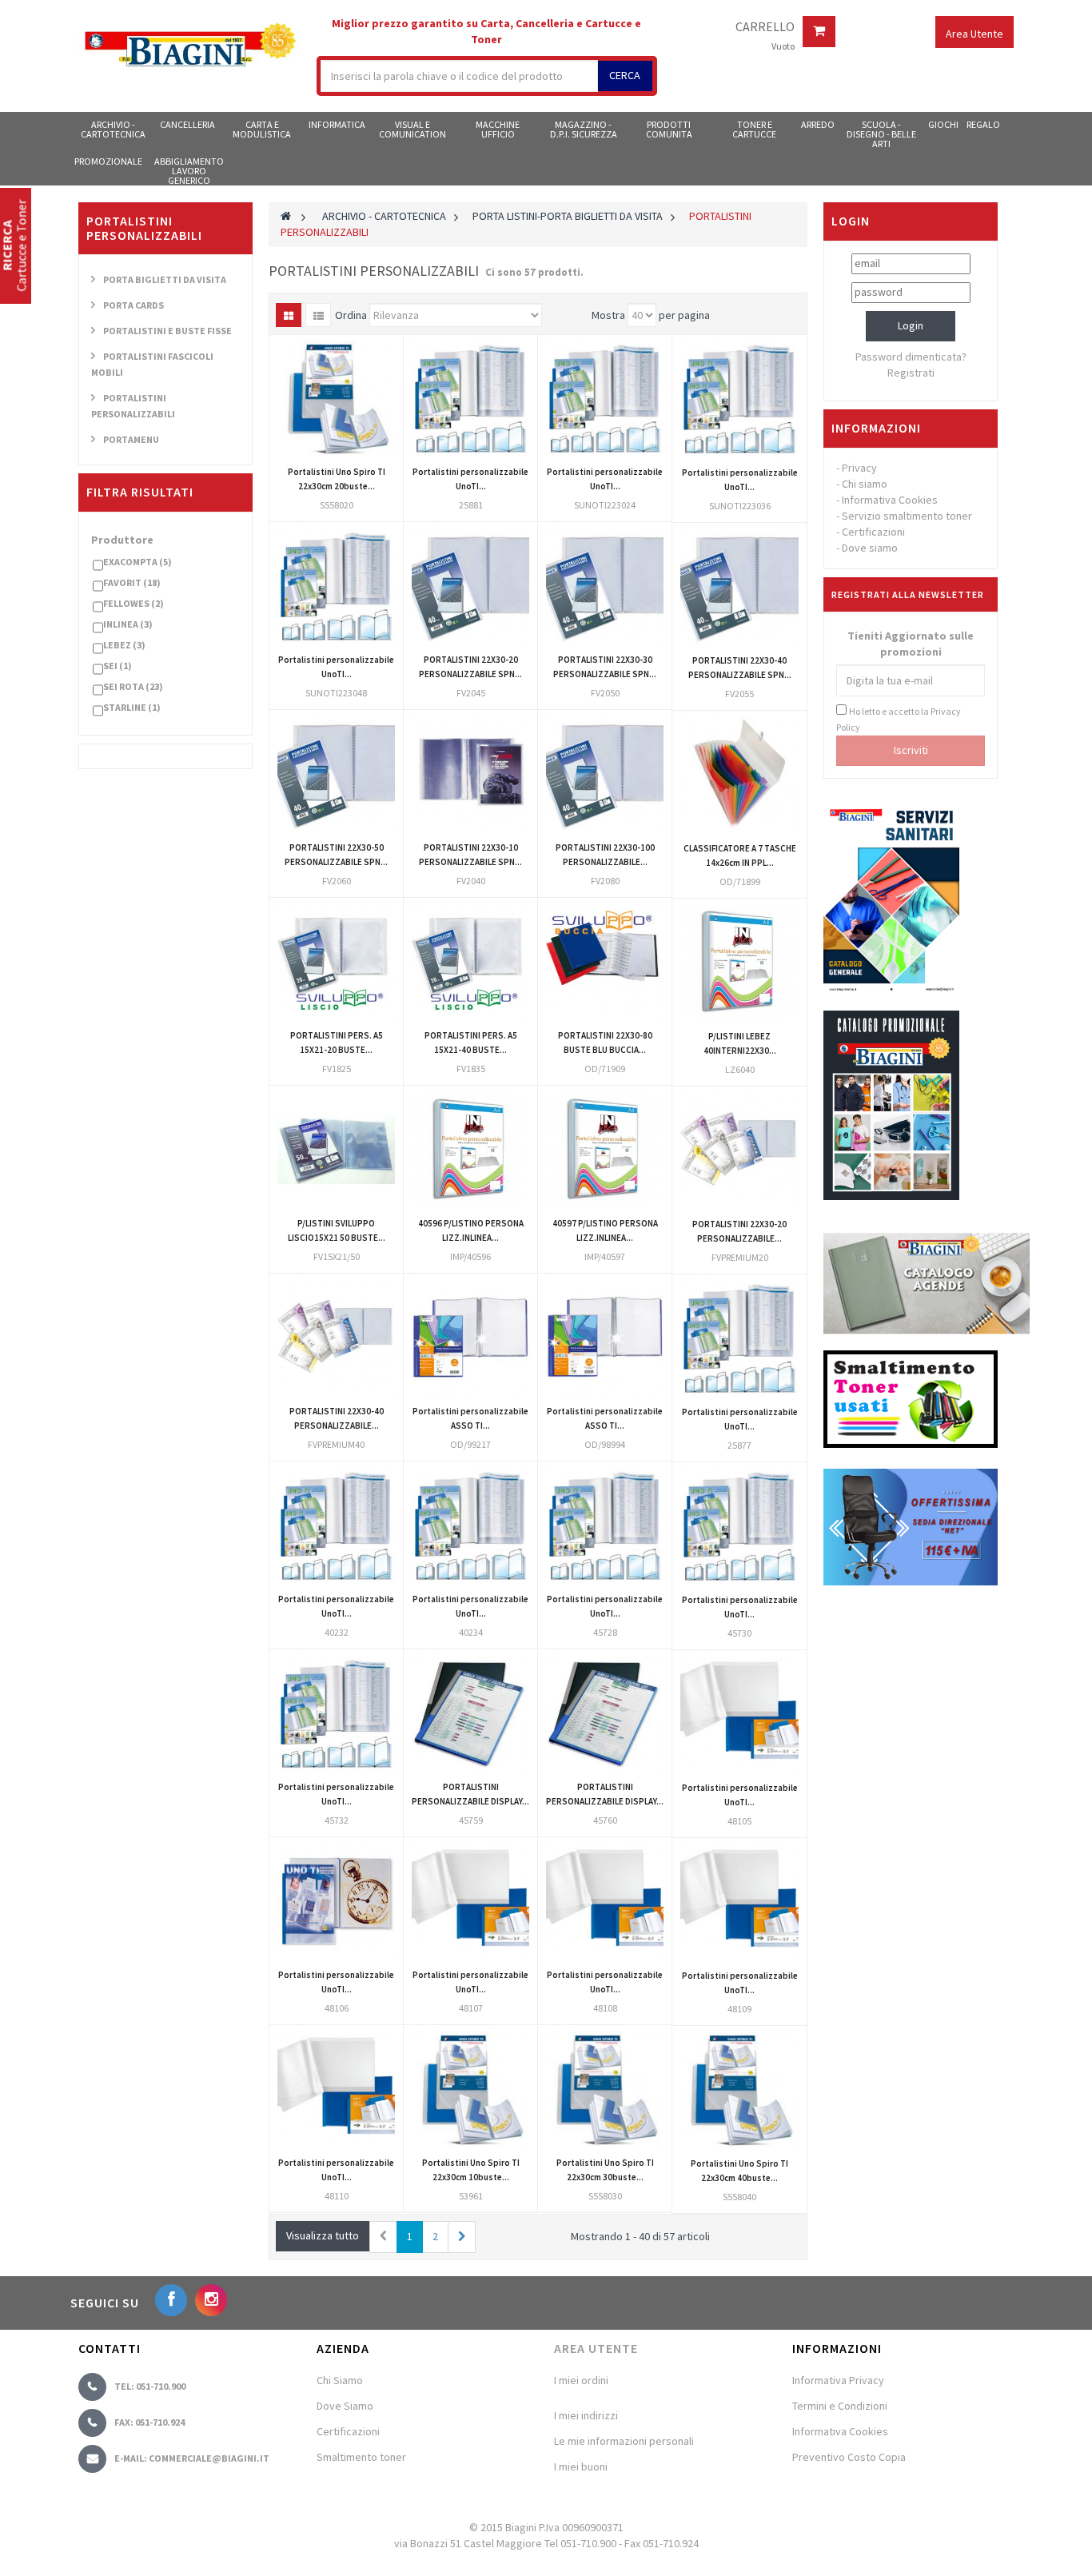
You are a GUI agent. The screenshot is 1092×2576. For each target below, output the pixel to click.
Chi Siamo (340, 2380)
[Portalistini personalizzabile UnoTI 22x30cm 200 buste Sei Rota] (739, 1525)
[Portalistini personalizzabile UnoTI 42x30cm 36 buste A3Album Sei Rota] (739, 1901)
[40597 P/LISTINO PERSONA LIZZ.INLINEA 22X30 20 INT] (605, 1149)
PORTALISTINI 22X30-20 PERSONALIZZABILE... (739, 1231)
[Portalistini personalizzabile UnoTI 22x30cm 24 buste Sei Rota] (605, 398)
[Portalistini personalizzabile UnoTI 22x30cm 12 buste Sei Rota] (470, 398)
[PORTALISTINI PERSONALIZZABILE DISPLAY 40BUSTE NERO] (605, 1713)
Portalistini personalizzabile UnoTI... (470, 479)
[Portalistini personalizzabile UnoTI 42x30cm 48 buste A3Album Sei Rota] (336, 2089)
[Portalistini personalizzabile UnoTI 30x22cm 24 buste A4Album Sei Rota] (739, 1713)
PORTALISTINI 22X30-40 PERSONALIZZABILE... (337, 1418)
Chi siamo (865, 484)
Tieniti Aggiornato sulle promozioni (911, 644)
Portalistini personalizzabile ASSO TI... (470, 1418)
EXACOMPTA (137, 562)
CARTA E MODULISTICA (262, 129)
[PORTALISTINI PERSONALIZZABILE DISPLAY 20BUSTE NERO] (470, 1713)
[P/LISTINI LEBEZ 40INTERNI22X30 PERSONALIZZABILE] (739, 962)
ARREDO (818, 124)
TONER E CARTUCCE (754, 129)
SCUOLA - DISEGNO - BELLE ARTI (881, 134)
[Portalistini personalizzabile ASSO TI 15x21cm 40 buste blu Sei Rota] (470, 1337)
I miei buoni (581, 2466)
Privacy (859, 468)
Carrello (765, 27)
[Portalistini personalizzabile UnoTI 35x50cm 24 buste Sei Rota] (336, 1525)
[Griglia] (289, 315)
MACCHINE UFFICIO (498, 129)
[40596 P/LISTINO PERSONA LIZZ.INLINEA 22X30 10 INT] (470, 1149)
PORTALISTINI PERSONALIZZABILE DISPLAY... (470, 1794)
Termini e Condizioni (840, 2406)
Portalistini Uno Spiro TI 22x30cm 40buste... (739, 2171)
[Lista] (318, 315)
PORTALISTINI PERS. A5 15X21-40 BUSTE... (471, 1043)
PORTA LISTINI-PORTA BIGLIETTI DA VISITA (568, 216)
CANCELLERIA (187, 124)
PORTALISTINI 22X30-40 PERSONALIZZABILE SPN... (740, 668)
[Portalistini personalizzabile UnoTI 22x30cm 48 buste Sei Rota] (336, 586)
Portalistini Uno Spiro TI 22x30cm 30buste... (605, 2170)
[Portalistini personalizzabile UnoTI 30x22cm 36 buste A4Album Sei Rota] (336, 1901)
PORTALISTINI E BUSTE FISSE (167, 331)
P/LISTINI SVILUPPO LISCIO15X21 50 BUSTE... (337, 1230)
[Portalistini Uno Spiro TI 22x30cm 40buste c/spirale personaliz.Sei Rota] (739, 2089)
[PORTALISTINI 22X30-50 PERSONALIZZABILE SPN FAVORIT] (336, 774)
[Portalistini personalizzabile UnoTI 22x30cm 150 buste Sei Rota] (605, 1525)
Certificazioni (873, 532)
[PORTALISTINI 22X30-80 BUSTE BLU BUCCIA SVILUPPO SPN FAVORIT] (605, 961)
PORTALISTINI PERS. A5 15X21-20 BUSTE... (337, 1043)
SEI (118, 666)
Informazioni (876, 428)
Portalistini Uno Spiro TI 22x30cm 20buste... (337, 479)
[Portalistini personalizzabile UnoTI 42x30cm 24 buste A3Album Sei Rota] (605, 1901)
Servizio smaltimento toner (907, 516)
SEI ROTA (133, 686)
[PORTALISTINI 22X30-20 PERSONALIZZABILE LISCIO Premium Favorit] (739, 1150)
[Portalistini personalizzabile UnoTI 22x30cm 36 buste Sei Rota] (739, 398)
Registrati (911, 373)
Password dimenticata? (911, 357)
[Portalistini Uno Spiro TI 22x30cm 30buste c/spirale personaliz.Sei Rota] (605, 2089)
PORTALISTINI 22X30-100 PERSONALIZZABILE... (605, 855)
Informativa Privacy (838, 2380)
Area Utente (596, 2348)
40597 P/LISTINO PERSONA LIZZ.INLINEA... (605, 1230)
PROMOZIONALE (108, 161)
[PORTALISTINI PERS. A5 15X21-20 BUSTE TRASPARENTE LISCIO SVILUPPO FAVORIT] (336, 961)
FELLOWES (134, 603)
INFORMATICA (337, 124)
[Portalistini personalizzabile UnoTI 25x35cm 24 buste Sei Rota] (336, 1713)
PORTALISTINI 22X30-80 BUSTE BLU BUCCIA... (605, 1043)
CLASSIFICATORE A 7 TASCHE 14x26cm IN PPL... (740, 855)
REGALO (983, 124)
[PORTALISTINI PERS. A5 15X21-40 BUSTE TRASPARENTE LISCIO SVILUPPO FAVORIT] (470, 961)
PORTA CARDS (134, 305)
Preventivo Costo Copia (849, 2457)
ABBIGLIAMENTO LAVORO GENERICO (189, 170)
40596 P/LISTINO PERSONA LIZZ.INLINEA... (471, 1230)
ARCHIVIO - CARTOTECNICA (113, 129)
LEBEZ (124, 645)
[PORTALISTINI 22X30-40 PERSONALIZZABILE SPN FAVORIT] (739, 586)
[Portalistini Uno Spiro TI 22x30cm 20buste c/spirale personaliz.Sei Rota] (336, 398)
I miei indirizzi (586, 2415)
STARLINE (132, 707)
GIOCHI (943, 124)
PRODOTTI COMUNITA (669, 129)
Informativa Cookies (890, 500)
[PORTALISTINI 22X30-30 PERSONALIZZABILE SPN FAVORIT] (605, 586)
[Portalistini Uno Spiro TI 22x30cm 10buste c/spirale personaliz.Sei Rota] (470, 2089)
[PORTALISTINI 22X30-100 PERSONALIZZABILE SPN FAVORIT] (605, 774)
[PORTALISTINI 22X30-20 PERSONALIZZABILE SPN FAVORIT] (470, 586)
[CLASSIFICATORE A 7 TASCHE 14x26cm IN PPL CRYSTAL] (739, 774)
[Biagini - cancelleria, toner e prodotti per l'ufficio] (189, 46)
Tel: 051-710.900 (150, 2386)
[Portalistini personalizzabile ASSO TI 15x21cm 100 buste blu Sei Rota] (605, 1337)
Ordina (351, 315)
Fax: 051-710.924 (149, 2422)
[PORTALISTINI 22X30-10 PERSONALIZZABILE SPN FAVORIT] (470, 774)
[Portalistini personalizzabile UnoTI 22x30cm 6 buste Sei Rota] (739, 1338)
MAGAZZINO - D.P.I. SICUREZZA (584, 129)
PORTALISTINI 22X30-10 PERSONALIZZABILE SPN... (470, 855)
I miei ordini (581, 2380)
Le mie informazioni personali (624, 2441)
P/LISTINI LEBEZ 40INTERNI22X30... (740, 1043)
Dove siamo (870, 548)
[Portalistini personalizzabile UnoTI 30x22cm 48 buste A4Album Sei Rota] (470, 1901)
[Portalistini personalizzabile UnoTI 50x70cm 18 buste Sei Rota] (470, 1525)
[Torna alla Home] (286, 216)
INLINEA (128, 624)
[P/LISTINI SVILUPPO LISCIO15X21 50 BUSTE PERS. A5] (336, 1149)
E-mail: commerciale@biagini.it (192, 2458)
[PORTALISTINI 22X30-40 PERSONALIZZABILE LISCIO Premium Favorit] (336, 1337)
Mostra (608, 315)
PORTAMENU (131, 439)
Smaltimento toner (361, 2457)
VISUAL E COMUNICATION (412, 129)
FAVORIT (132, 582)
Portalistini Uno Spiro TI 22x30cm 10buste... (471, 2170)
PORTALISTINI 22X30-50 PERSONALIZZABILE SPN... (336, 855)
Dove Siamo (345, 2406)
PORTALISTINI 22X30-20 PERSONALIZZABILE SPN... (470, 667)
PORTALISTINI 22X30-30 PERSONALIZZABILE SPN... (605, 667)
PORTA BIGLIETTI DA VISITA (165, 279)
